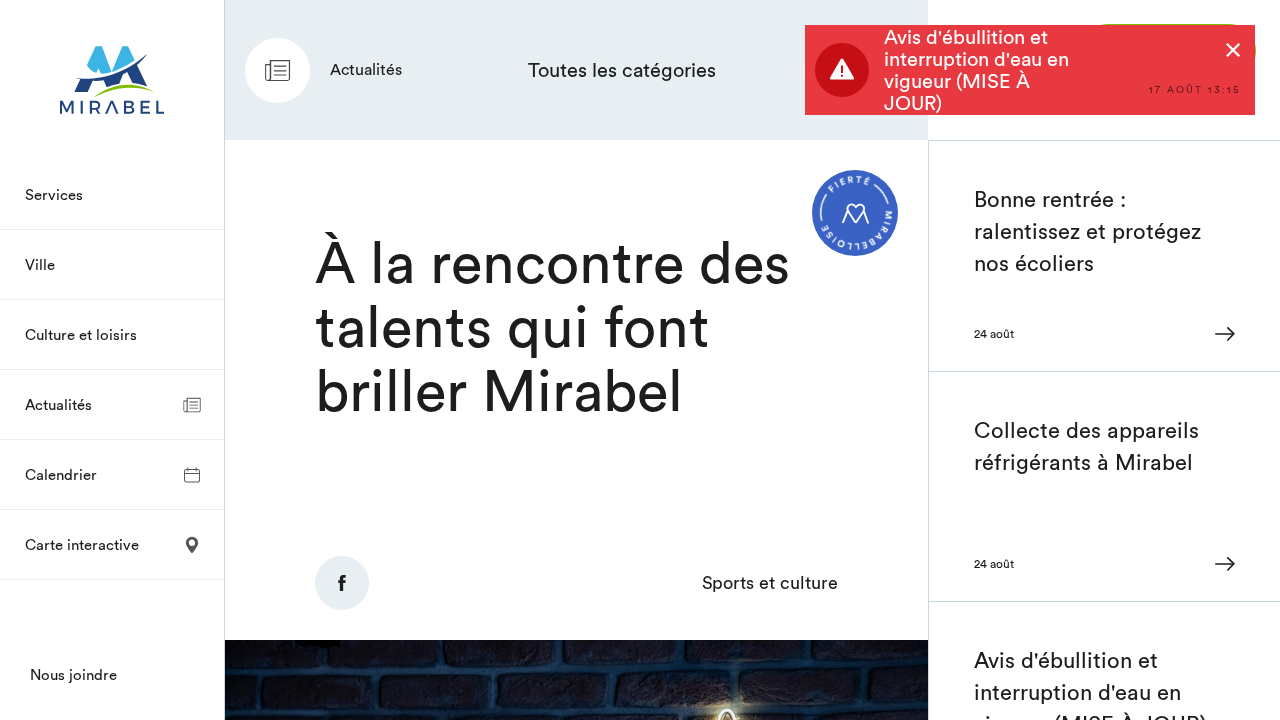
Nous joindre (73, 674)
